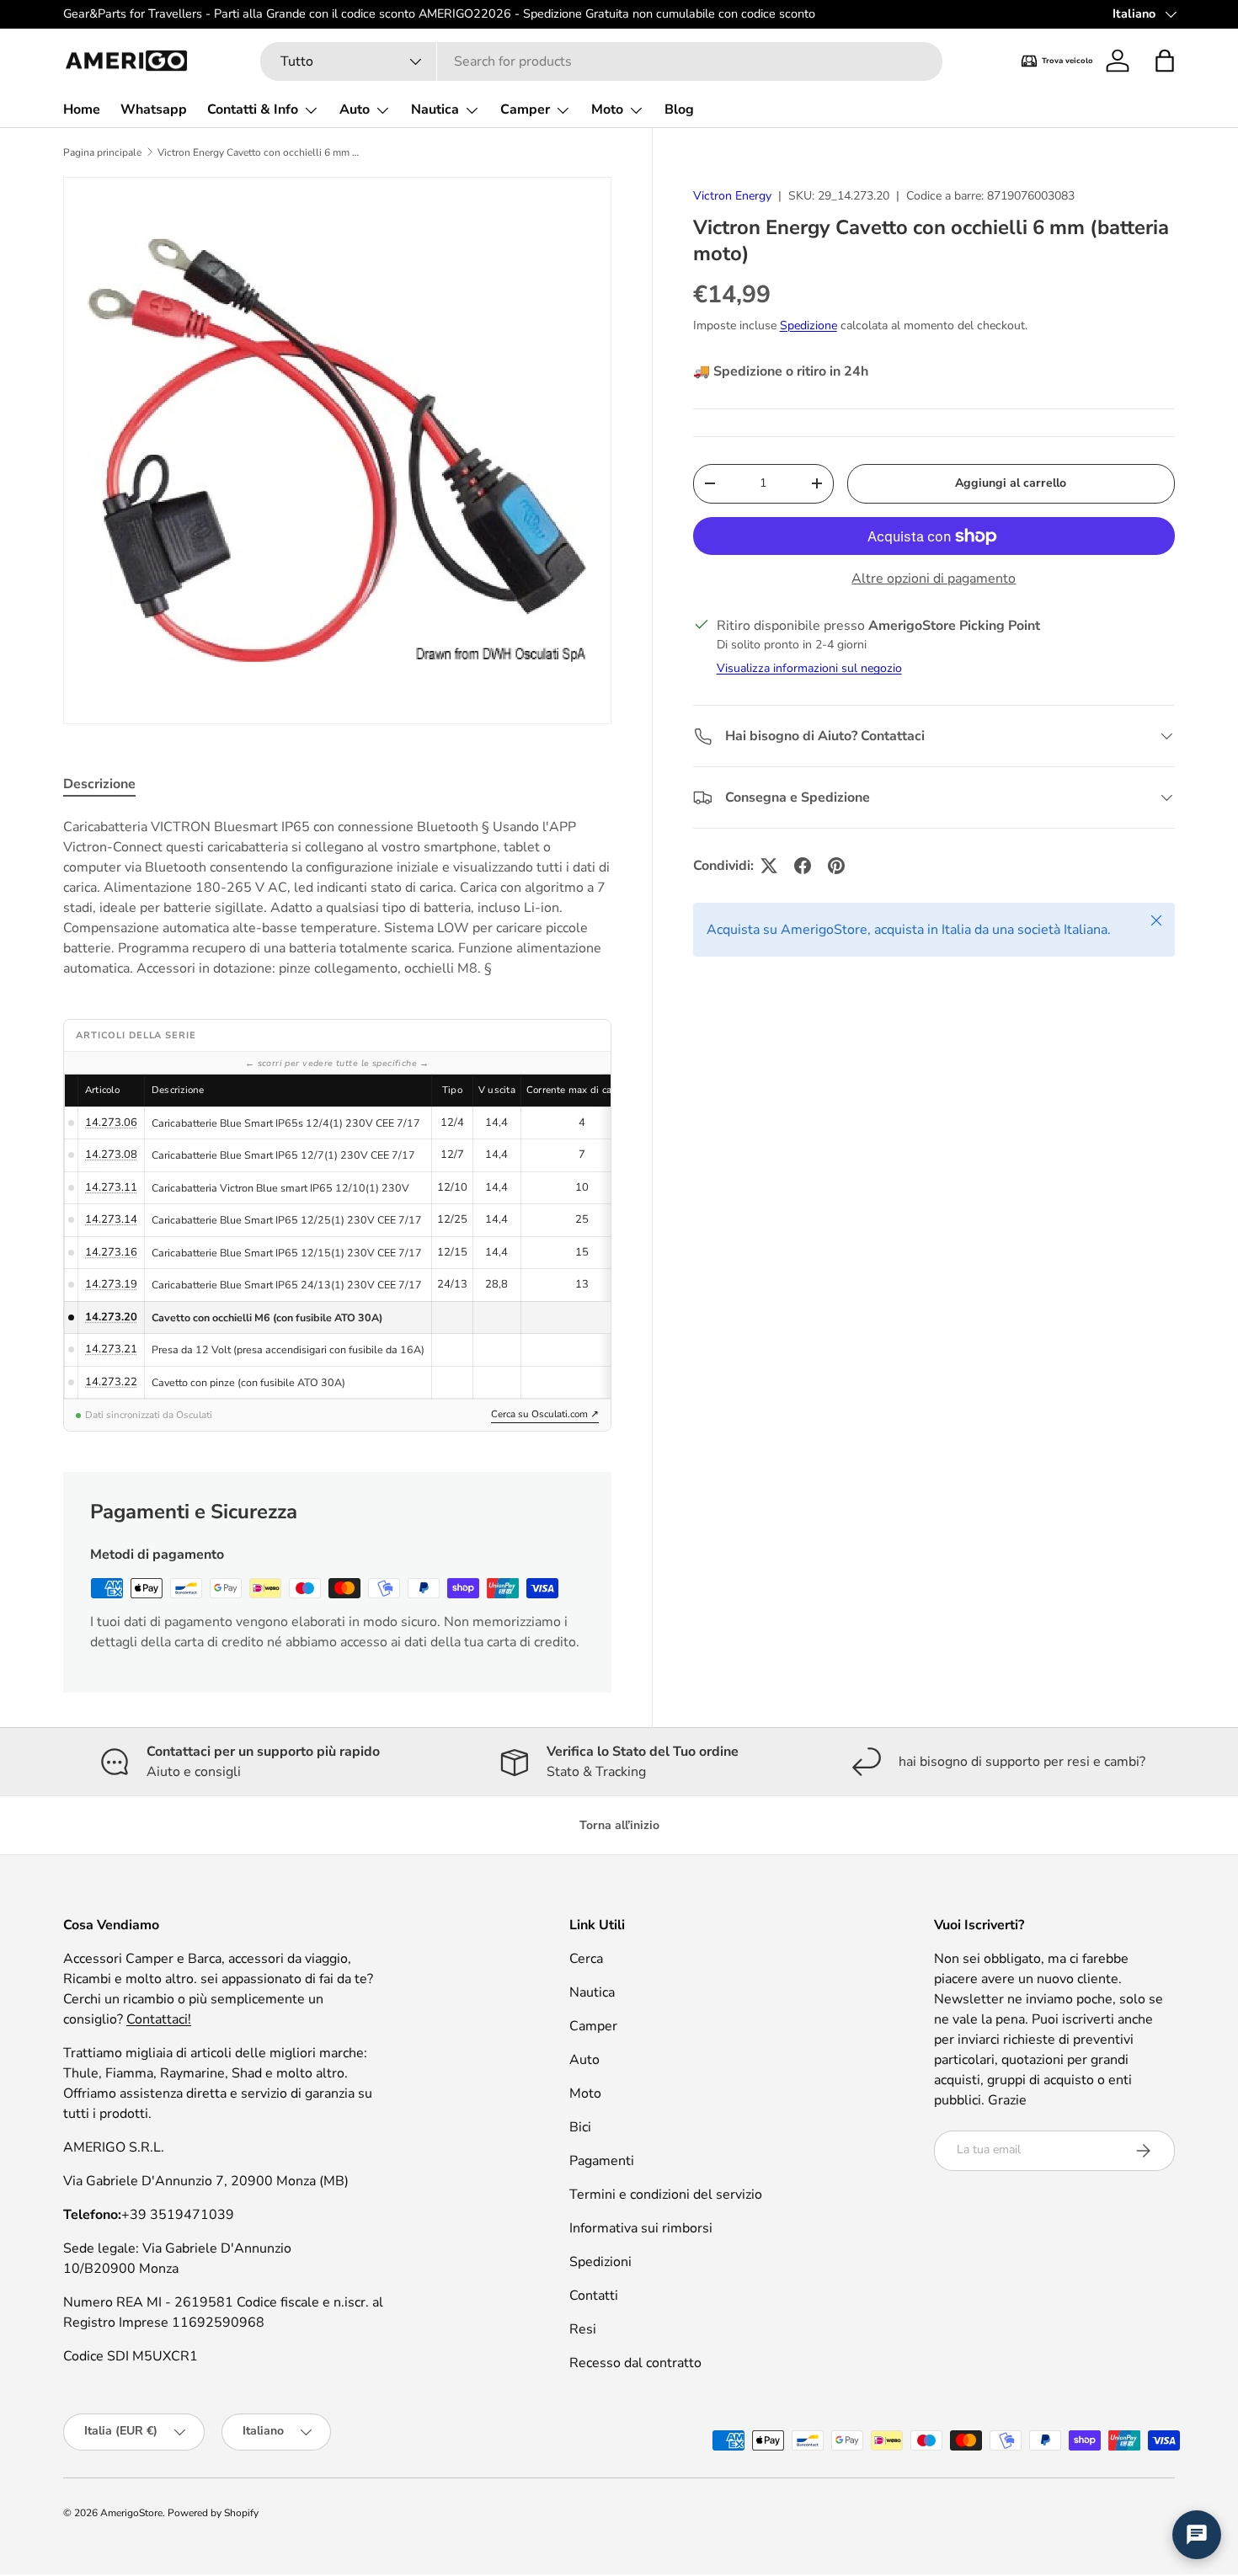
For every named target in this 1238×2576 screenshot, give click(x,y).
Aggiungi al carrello (1011, 483)
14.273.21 (111, 1349)
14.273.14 (111, 1219)
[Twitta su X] (769, 866)
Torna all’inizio (619, 1825)
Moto (607, 109)
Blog (679, 109)
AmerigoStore (131, 2513)
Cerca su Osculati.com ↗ (545, 1414)
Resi (583, 2329)
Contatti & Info (253, 109)
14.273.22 (111, 1382)
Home (82, 109)
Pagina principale (102, 152)
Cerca (586, 1959)
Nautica (435, 109)
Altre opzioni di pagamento (934, 579)
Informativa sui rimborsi (641, 2228)
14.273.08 (111, 1155)
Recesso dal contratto (635, 2363)
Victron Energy (732, 196)
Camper (525, 109)
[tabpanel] (337, 898)
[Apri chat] (1197, 2535)
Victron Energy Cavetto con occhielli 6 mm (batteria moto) (259, 152)
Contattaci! (159, 2019)
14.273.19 (111, 1284)
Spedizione (808, 325)
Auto (355, 109)
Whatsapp (154, 109)
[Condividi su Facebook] (803, 866)
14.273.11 (111, 1187)
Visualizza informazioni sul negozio (809, 668)
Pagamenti (602, 2161)
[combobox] (601, 61)
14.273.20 (111, 1317)
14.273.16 (111, 1252)
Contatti (594, 2296)
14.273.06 (111, 1123)
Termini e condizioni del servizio (666, 2195)
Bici (580, 2127)
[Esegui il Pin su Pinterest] (836, 866)
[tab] (99, 784)
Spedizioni (600, 2262)
